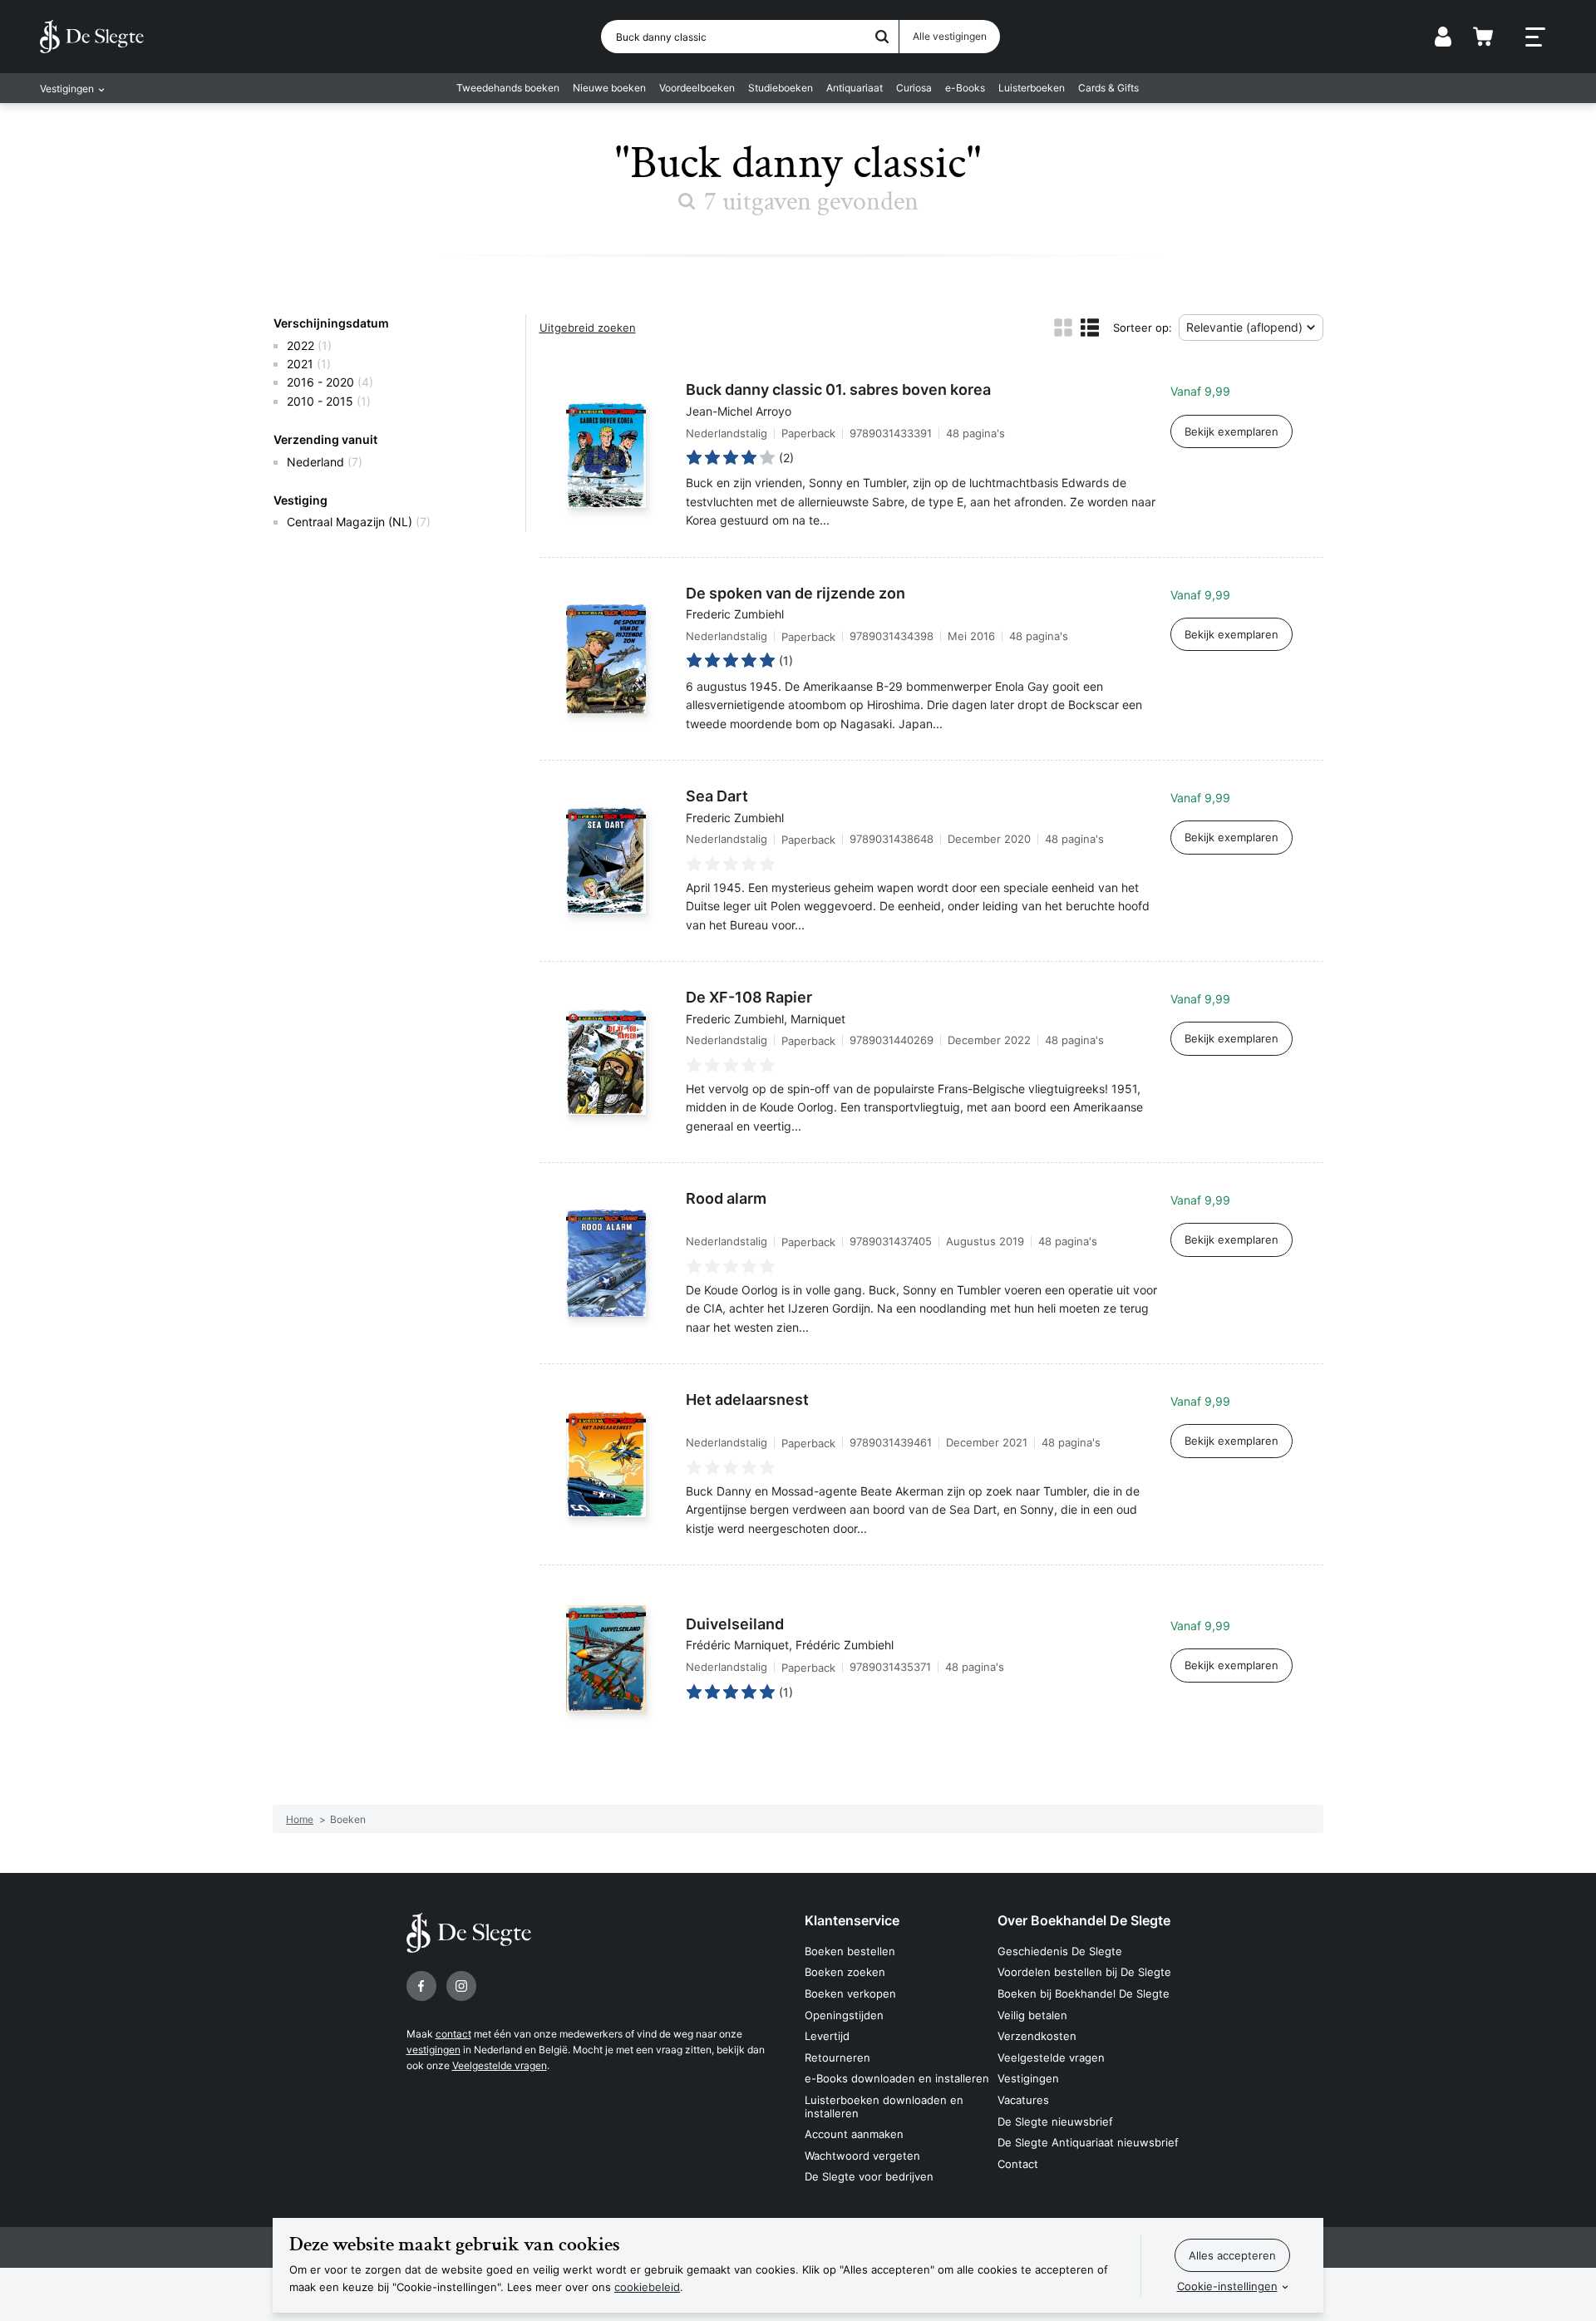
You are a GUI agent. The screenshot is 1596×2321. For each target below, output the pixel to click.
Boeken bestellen (850, 1951)
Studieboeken (781, 88)
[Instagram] (461, 1986)
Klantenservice (852, 1920)
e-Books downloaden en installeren (897, 2078)
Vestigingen (1028, 2078)
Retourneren (837, 2057)
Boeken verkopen (850, 1993)
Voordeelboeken (697, 88)
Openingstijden (844, 2015)
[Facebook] (421, 1986)
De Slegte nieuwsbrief (1055, 2121)
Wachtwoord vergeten (862, 2156)
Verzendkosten (1037, 2036)
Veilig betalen (1032, 2015)
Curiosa (914, 88)
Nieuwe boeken (609, 88)
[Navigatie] (1535, 37)
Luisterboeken (1032, 88)
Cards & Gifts (1108, 88)
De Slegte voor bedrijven (869, 2176)
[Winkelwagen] (1483, 37)
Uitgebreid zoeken (588, 328)
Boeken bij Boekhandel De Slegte (1084, 1993)
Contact (1018, 2164)
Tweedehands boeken (508, 88)
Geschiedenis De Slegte (1060, 1951)
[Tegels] (1063, 328)
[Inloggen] (1443, 37)
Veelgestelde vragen (500, 2065)
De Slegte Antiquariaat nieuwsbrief (1088, 2142)
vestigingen (433, 2050)
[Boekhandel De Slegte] (92, 37)
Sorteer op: (1143, 328)
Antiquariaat (855, 88)
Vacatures (1023, 2100)
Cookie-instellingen (1227, 2286)
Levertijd (827, 2036)
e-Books (965, 88)
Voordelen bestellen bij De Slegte (1084, 1972)
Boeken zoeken (845, 1972)
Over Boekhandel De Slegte (1084, 1920)
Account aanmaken (854, 2134)
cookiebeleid (647, 2287)
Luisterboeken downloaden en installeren (884, 2107)
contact (453, 2034)
